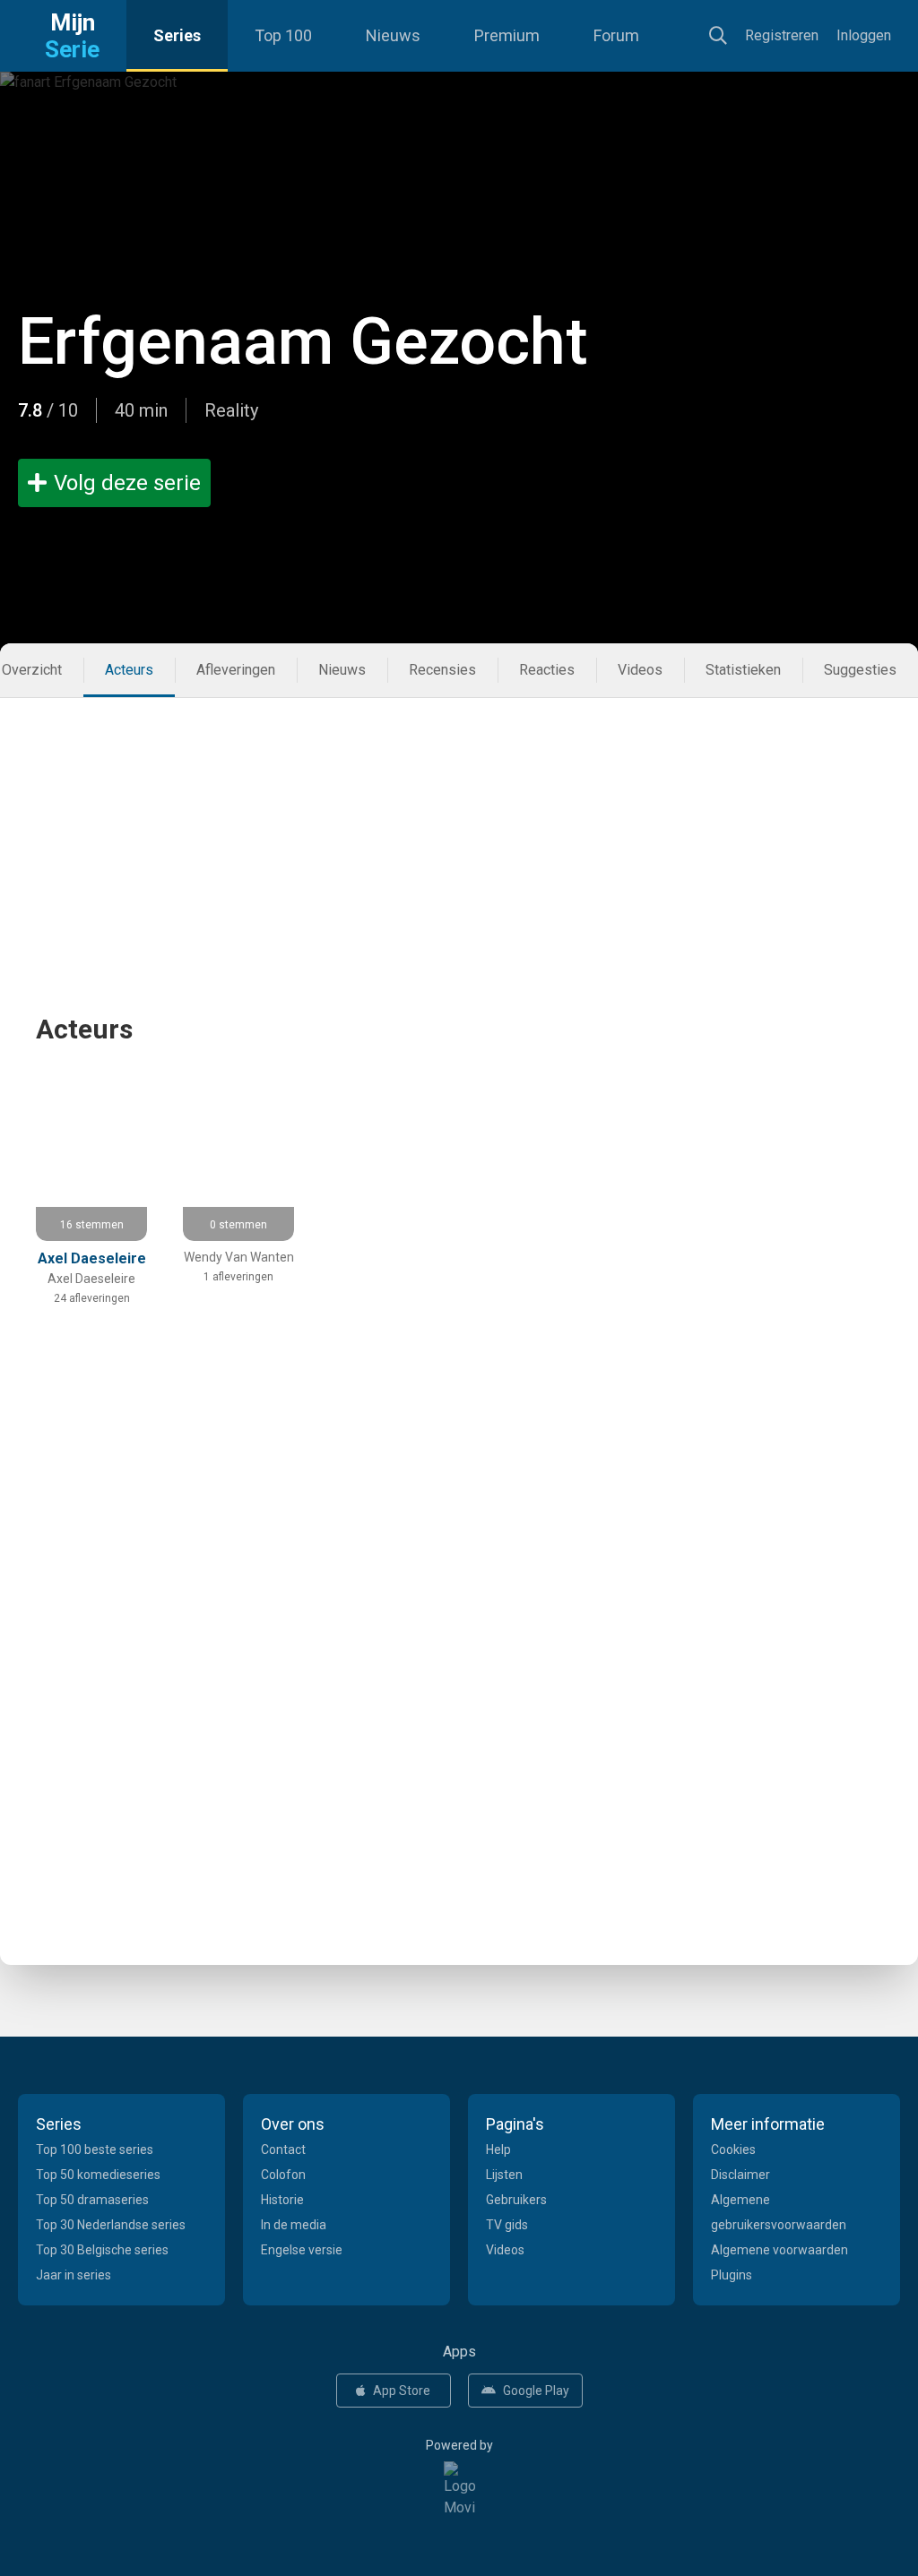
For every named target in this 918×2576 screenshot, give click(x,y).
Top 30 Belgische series (102, 2250)
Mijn (72, 36)
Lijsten (504, 2175)
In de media (294, 2225)
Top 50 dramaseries (92, 2200)
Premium (507, 35)
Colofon (283, 2175)
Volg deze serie (127, 483)
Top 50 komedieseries (98, 2175)
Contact (283, 2150)
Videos (640, 670)
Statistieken (743, 670)
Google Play (536, 2391)
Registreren (782, 35)
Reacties (547, 670)
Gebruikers (516, 2200)
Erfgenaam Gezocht (303, 342)
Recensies (442, 670)
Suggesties (860, 670)
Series (177, 35)
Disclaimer (740, 2175)
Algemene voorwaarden (779, 2250)
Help (498, 2150)
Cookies (733, 2150)
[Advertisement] (459, 823)
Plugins (732, 2275)
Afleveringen (236, 670)
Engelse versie (302, 2250)
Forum (616, 35)
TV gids (507, 2225)
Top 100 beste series (95, 2150)
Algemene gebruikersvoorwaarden (779, 2212)
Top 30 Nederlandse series (111, 2225)
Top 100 (283, 35)
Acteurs (129, 670)
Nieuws (393, 35)
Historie (282, 2200)
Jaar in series (74, 2275)
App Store (402, 2391)
